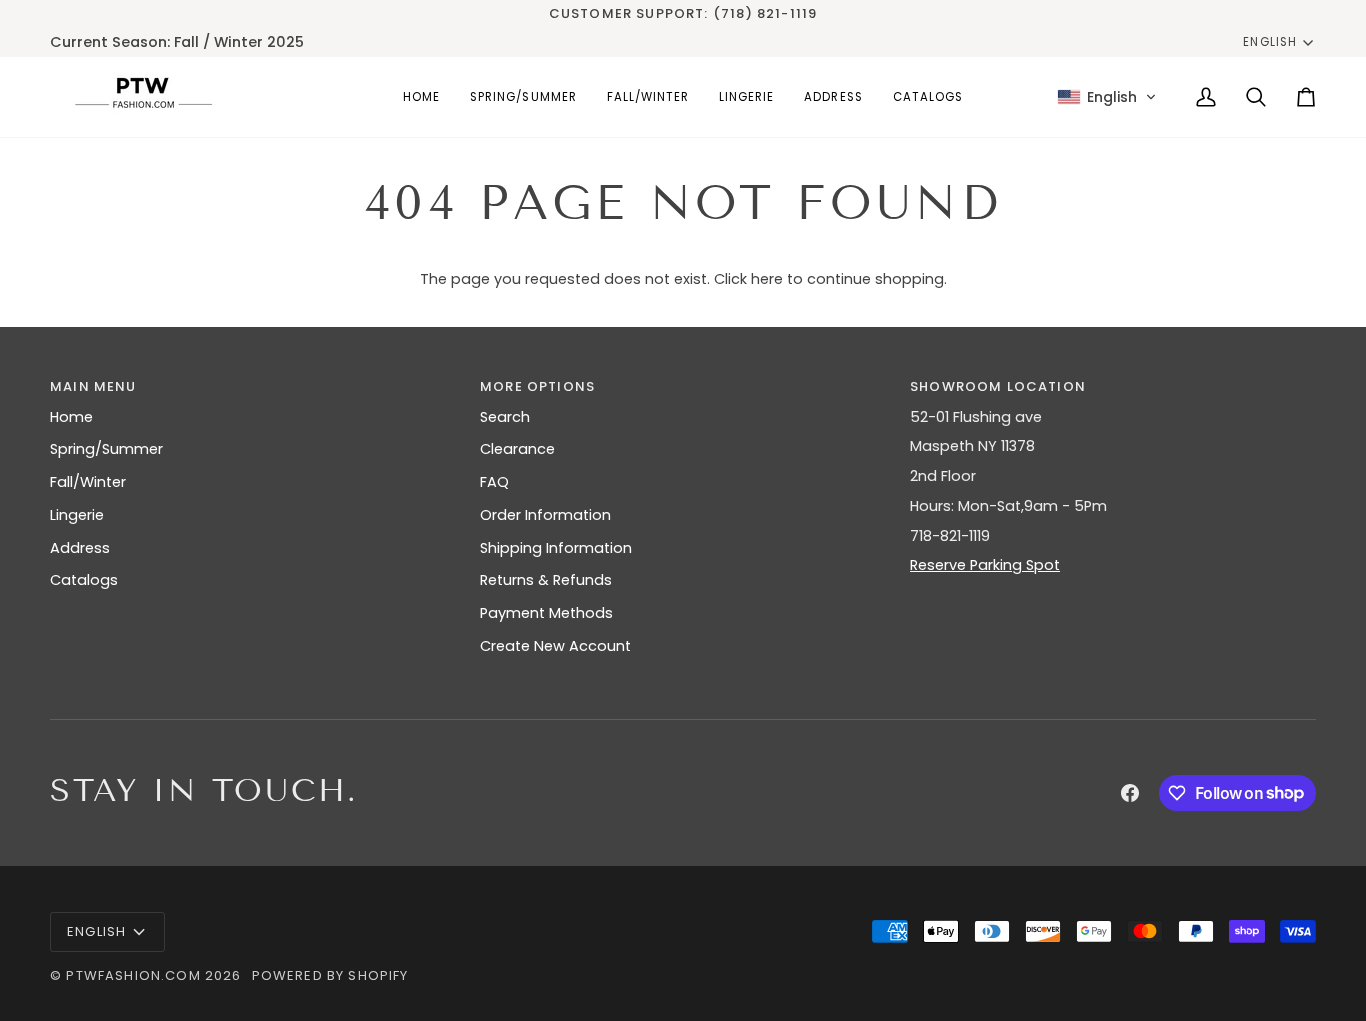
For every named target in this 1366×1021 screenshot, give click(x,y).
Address (80, 548)
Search (505, 417)
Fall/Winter (88, 482)
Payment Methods (546, 613)
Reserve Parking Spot (985, 565)
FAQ (494, 482)
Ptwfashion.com (133, 975)
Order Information (545, 515)
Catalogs (84, 580)
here (767, 279)
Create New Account (555, 646)
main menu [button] (93, 386)
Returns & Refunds (546, 580)
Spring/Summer (106, 449)
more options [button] (537, 386)
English (1269, 42)
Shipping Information (556, 548)
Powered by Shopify (330, 975)
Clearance (517, 449)
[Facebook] (1130, 793)
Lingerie (77, 515)
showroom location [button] (998, 386)
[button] (523, 97)
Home (71, 417)
